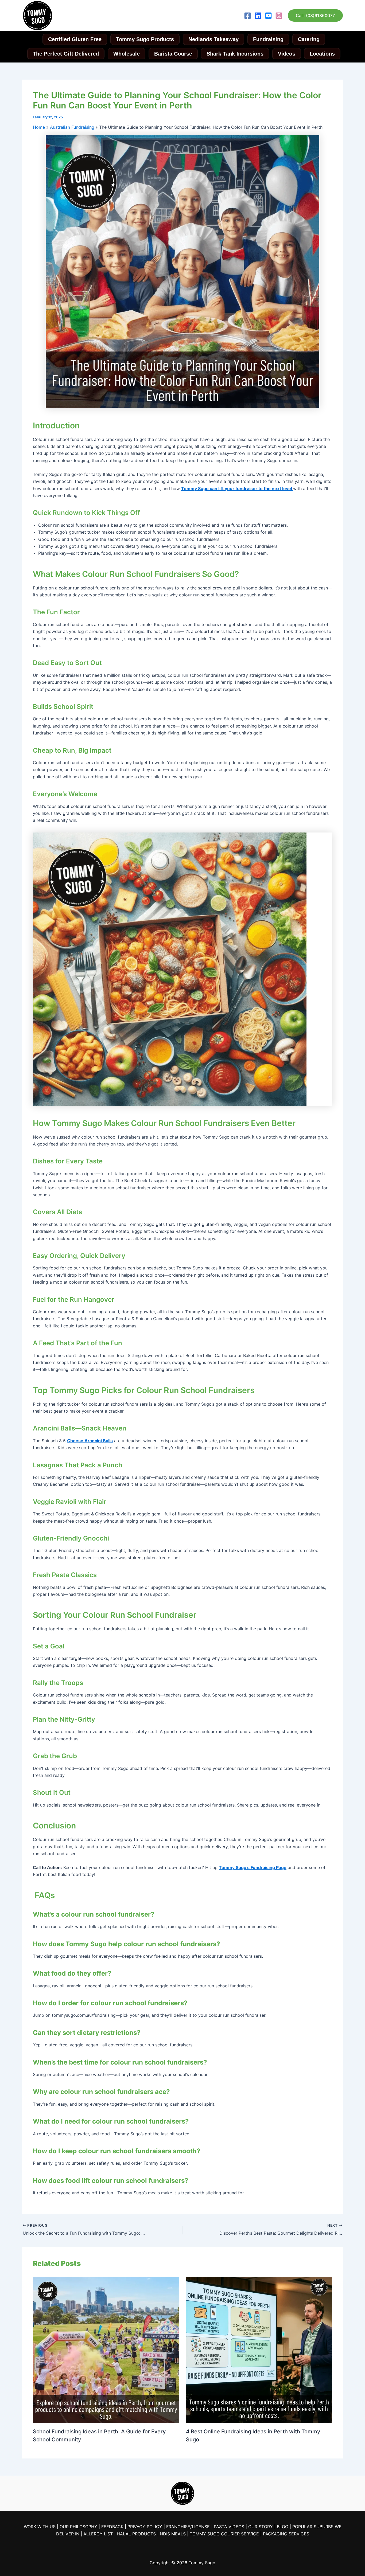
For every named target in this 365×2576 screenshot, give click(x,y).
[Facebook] (248, 16)
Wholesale (127, 54)
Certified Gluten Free (75, 39)
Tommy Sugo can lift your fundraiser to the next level (237, 488)
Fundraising (268, 39)
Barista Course (173, 54)
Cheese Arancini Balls (90, 1441)
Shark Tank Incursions (235, 54)
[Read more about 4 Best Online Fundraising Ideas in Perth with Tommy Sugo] (259, 2350)
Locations (322, 54)
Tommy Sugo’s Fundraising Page (253, 1867)
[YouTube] (268, 16)
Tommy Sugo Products (145, 39)
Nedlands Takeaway (213, 39)
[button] (315, 15)
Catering (309, 39)
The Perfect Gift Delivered (66, 54)
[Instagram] (279, 16)
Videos (287, 54)
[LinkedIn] (258, 16)
